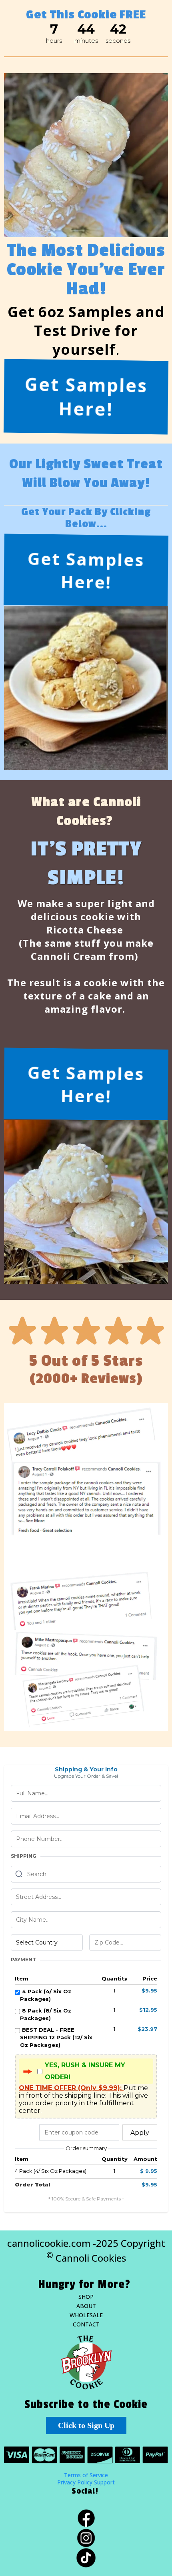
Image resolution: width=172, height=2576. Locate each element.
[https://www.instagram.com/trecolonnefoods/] (86, 2538)
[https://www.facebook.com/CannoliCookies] (86, 2518)
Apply (140, 2133)
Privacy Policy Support (86, 2482)
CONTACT (86, 2324)
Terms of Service (86, 2475)
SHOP (86, 2297)
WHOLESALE (86, 2315)
